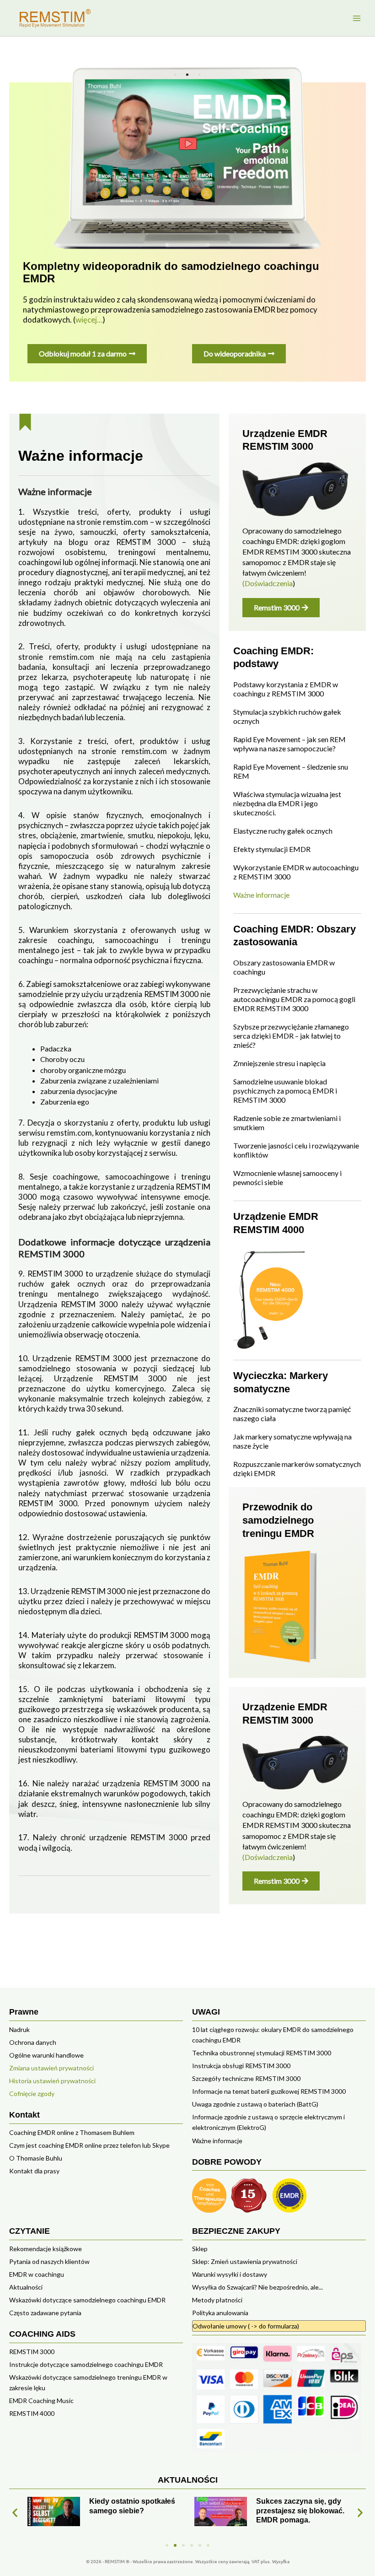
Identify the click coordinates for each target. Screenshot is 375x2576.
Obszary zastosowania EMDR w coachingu (284, 967)
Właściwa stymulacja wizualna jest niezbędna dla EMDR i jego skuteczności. (287, 803)
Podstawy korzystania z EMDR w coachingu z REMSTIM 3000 (286, 689)
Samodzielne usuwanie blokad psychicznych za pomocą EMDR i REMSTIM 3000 (285, 1091)
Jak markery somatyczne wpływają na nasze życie (292, 1441)
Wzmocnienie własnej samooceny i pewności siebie (287, 1178)
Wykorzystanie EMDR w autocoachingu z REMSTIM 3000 (296, 872)
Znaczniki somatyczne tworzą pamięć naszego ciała (292, 1414)
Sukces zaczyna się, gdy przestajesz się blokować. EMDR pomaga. (133, 2511)
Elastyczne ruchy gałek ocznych (283, 831)
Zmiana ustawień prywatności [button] (51, 2068)
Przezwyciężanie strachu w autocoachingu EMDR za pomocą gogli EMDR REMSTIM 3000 (294, 999)
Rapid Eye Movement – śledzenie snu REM (291, 771)
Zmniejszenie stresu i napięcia (279, 1063)
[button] (15, 2513)
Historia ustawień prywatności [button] (52, 2081)
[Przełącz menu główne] (356, 18)
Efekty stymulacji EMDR (272, 849)
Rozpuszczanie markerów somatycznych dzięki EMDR (297, 1469)
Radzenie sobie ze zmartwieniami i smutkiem (287, 1123)
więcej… (89, 320)
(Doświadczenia (268, 583)
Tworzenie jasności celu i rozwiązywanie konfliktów (296, 1150)
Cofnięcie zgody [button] (32, 2094)
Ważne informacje (261, 895)
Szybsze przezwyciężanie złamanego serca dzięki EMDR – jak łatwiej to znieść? (291, 1036)
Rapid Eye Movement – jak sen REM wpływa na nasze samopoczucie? (289, 744)
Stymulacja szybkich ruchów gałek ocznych (287, 716)
